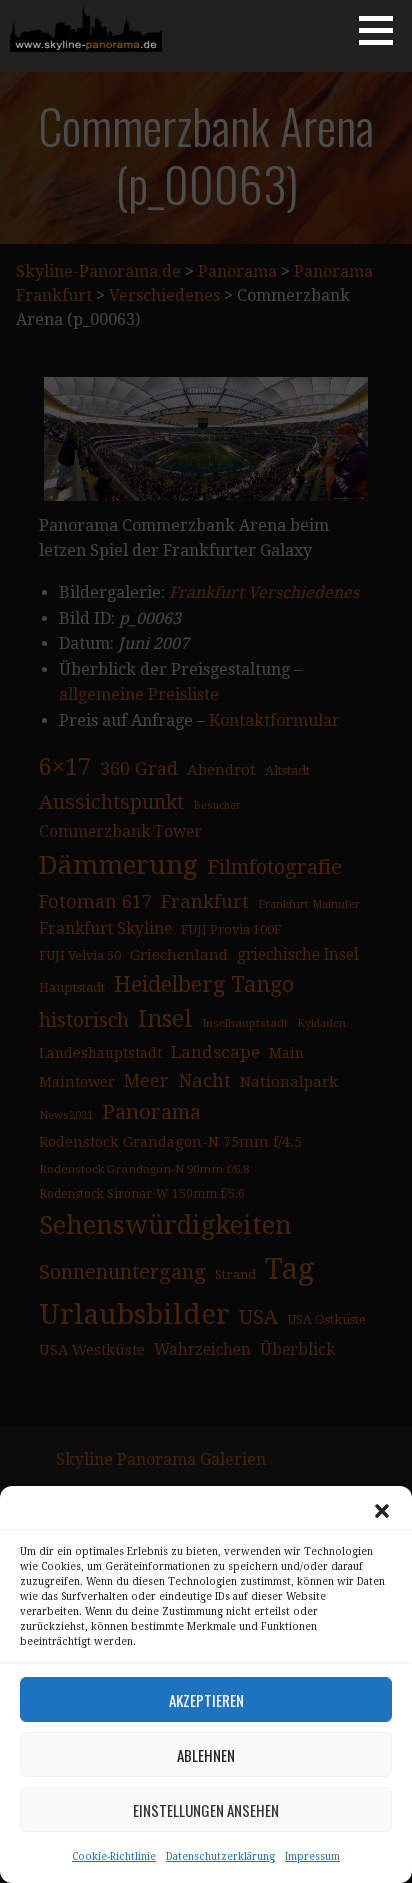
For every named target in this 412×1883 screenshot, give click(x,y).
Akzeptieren (206, 1700)
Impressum (312, 1856)
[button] (382, 1511)
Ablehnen (206, 1755)
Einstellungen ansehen (206, 1810)
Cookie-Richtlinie (114, 1856)
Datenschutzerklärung (220, 1856)
